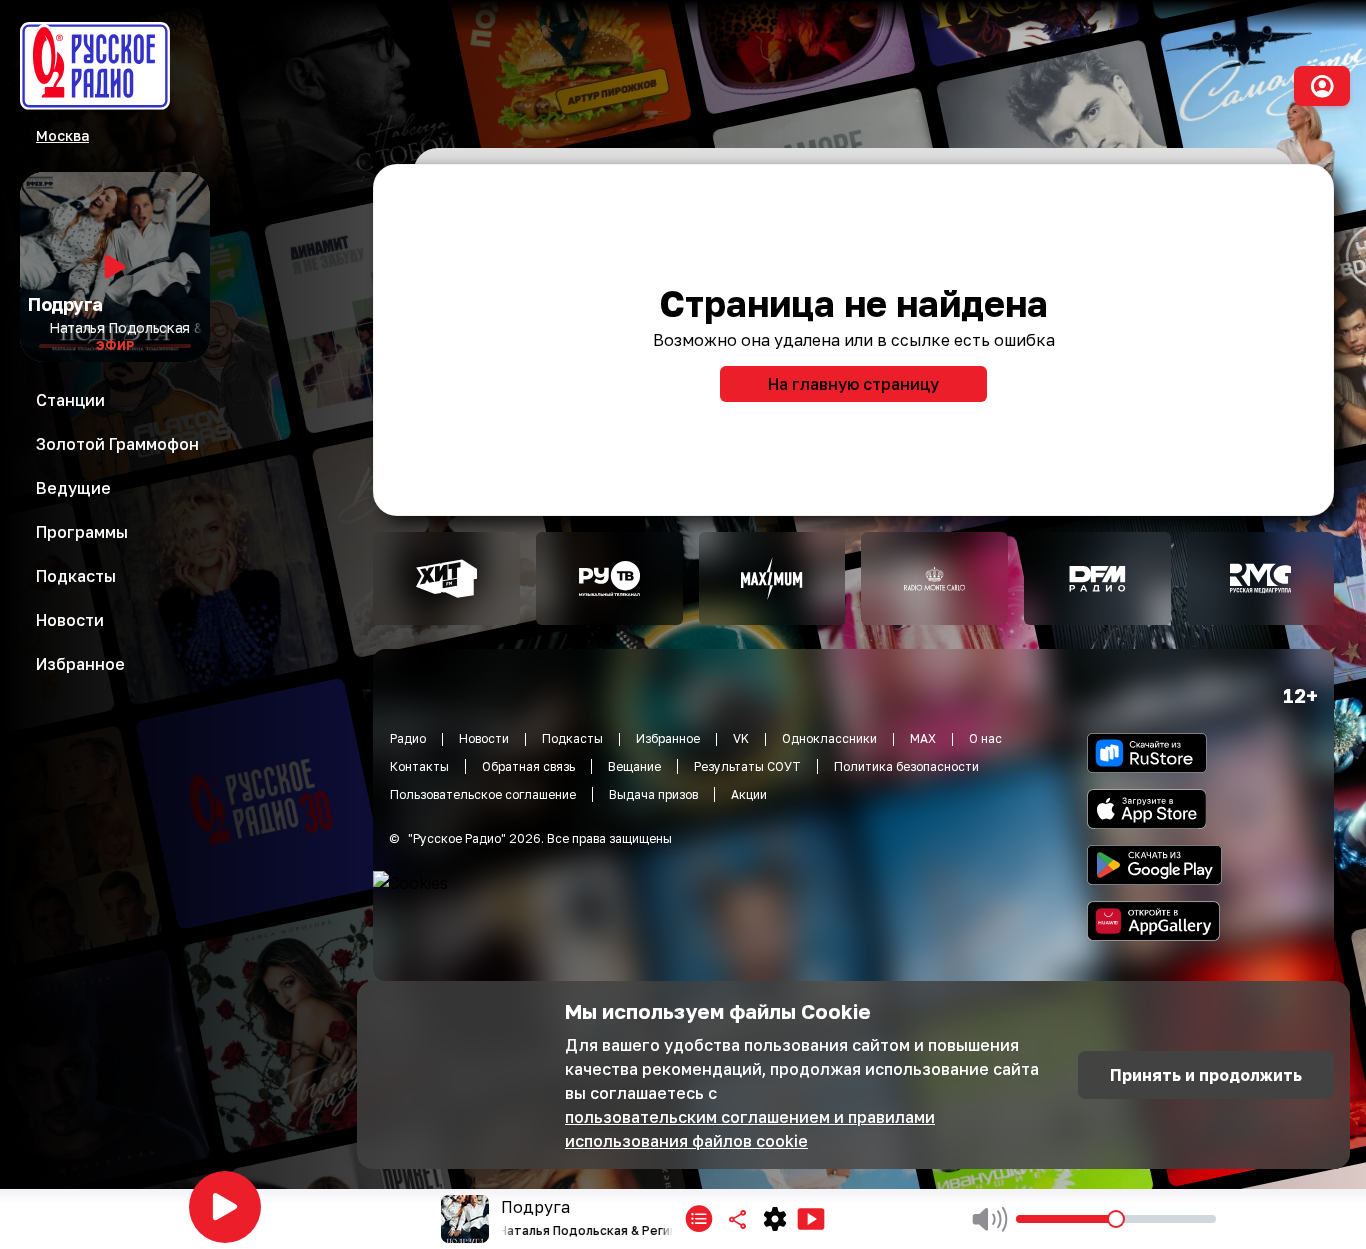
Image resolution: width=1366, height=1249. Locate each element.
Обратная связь (528, 766)
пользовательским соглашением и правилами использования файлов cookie (750, 1129)
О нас (985, 738)
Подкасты (572, 738)
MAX (923, 738)
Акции (749, 794)
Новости (484, 738)
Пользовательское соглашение (483, 794)
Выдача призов (653, 794)
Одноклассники (829, 738)
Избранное (668, 738)
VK (741, 738)
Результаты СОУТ (747, 766)
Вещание (634, 766)
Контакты (419, 766)
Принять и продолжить (1206, 1075)
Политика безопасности (906, 766)
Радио (408, 738)
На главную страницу (853, 384)
